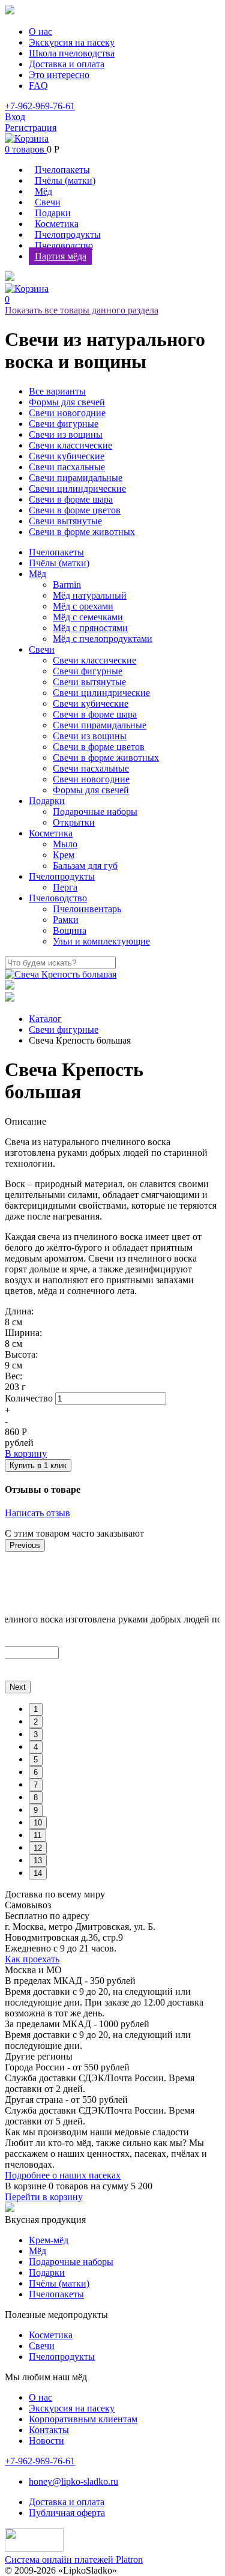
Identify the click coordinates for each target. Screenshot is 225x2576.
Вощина (70, 930)
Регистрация (31, 128)
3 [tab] (36, 1734)
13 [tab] (38, 1861)
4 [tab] (36, 1747)
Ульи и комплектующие (101, 941)
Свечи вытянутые (65, 521)
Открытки (74, 822)
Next (18, 1687)
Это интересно (59, 75)
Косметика (57, 224)
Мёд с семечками (88, 617)
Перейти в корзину (44, 2197)
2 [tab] (36, 1722)
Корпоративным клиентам (83, 2419)
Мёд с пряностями (90, 628)
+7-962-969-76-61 (40, 106)
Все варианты (57, 391)
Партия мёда (61, 256)
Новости (46, 2441)
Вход (15, 117)
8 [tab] (36, 1797)
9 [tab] (36, 1810)
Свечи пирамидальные (76, 478)
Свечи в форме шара (71, 499)
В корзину (26, 1453)
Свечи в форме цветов (75, 510)
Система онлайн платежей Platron (74, 2559)
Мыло (65, 844)
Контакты (49, 2430)
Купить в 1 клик (38, 1465)
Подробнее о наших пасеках (63, 2175)
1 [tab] (36, 1709)
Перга (65, 887)
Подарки (53, 213)
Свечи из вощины (66, 434)
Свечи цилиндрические (77, 488)
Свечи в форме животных (82, 532)
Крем (64, 855)
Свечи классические (70, 445)
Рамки (66, 920)
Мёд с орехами (83, 606)
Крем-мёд (49, 2240)
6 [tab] (36, 1772)
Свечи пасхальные (67, 467)
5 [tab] (36, 1760)
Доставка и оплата (67, 64)
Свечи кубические (67, 456)
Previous (25, 1545)
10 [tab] (38, 1823)
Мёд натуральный (90, 595)
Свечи (48, 202)
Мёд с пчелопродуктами (103, 639)
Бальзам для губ (85, 866)
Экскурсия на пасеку (72, 42)
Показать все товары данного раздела (82, 310)
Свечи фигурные (64, 424)
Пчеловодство (64, 245)
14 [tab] (38, 1873)
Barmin (67, 585)
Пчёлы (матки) (65, 180)
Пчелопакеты (62, 170)
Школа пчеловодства (72, 53)
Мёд (43, 191)
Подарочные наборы (95, 812)
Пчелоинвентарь (87, 909)
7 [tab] (36, 1785)
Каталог (45, 1019)
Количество (29, 1398)
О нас (40, 32)
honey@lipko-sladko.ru (73, 2481)
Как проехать (32, 1959)
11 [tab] (37, 1835)
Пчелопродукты (68, 234)
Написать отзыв (37, 1513)
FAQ (38, 86)
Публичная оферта (67, 2513)
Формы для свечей (67, 402)
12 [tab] (38, 1848)
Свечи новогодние (67, 413)
